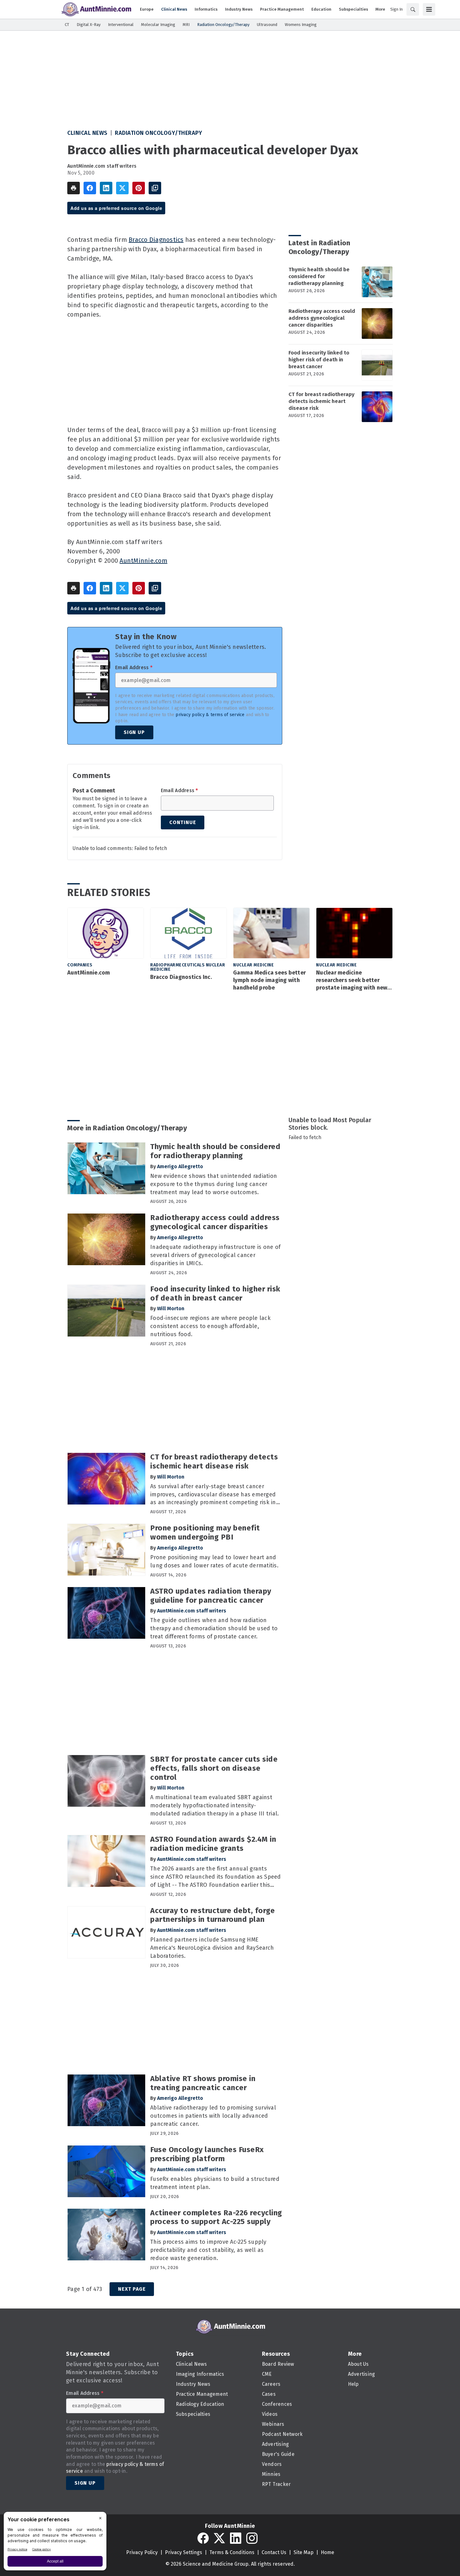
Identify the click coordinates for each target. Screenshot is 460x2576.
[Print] (74, 188)
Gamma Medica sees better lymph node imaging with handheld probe (269, 980)
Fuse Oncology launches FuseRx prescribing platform (207, 2154)
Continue (183, 822)
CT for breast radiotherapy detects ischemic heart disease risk (322, 401)
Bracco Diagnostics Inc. (181, 977)
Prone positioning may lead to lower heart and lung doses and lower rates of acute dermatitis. (214, 1561)
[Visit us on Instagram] (252, 2538)
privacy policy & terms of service (210, 715)
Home (327, 2552)
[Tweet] (122, 188)
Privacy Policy (142, 2552)
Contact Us (274, 2552)
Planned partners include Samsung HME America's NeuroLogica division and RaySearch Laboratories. (212, 1948)
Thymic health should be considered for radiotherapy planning (319, 276)
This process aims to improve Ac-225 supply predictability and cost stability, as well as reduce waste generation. (208, 2250)
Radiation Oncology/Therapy (158, 133)
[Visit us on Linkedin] (236, 2538)
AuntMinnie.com (143, 561)
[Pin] (139, 188)
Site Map (304, 2552)
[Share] (90, 188)
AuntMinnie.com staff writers (102, 166)
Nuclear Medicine (253, 965)
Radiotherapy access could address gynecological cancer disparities (322, 318)
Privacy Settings (184, 2552)
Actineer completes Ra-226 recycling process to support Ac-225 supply (216, 2217)
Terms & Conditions (232, 2552)
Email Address (134, 668)
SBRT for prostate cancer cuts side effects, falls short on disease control (214, 1768)
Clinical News (87, 133)
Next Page (132, 2289)
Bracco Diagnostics (156, 240)
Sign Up (134, 732)
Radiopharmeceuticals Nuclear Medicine (188, 967)
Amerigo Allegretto (180, 1166)
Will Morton (171, 1308)
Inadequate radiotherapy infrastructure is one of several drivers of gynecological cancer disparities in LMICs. (215, 1255)
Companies (80, 965)
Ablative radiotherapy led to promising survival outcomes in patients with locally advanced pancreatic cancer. (213, 2116)
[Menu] (429, 9)
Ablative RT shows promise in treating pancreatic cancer (203, 2083)
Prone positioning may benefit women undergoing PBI (205, 1532)
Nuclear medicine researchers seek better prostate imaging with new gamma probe (352, 980)
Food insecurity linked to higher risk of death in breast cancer (319, 360)
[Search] (413, 9)
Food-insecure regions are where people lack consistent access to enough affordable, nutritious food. (210, 1326)
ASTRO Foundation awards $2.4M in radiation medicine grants (213, 1844)
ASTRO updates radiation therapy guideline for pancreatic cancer (211, 1596)
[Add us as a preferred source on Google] (155, 188)
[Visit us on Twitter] (219, 2538)
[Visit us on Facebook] (203, 2538)
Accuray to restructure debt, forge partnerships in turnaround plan (212, 1915)
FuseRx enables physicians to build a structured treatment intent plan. (215, 2183)
